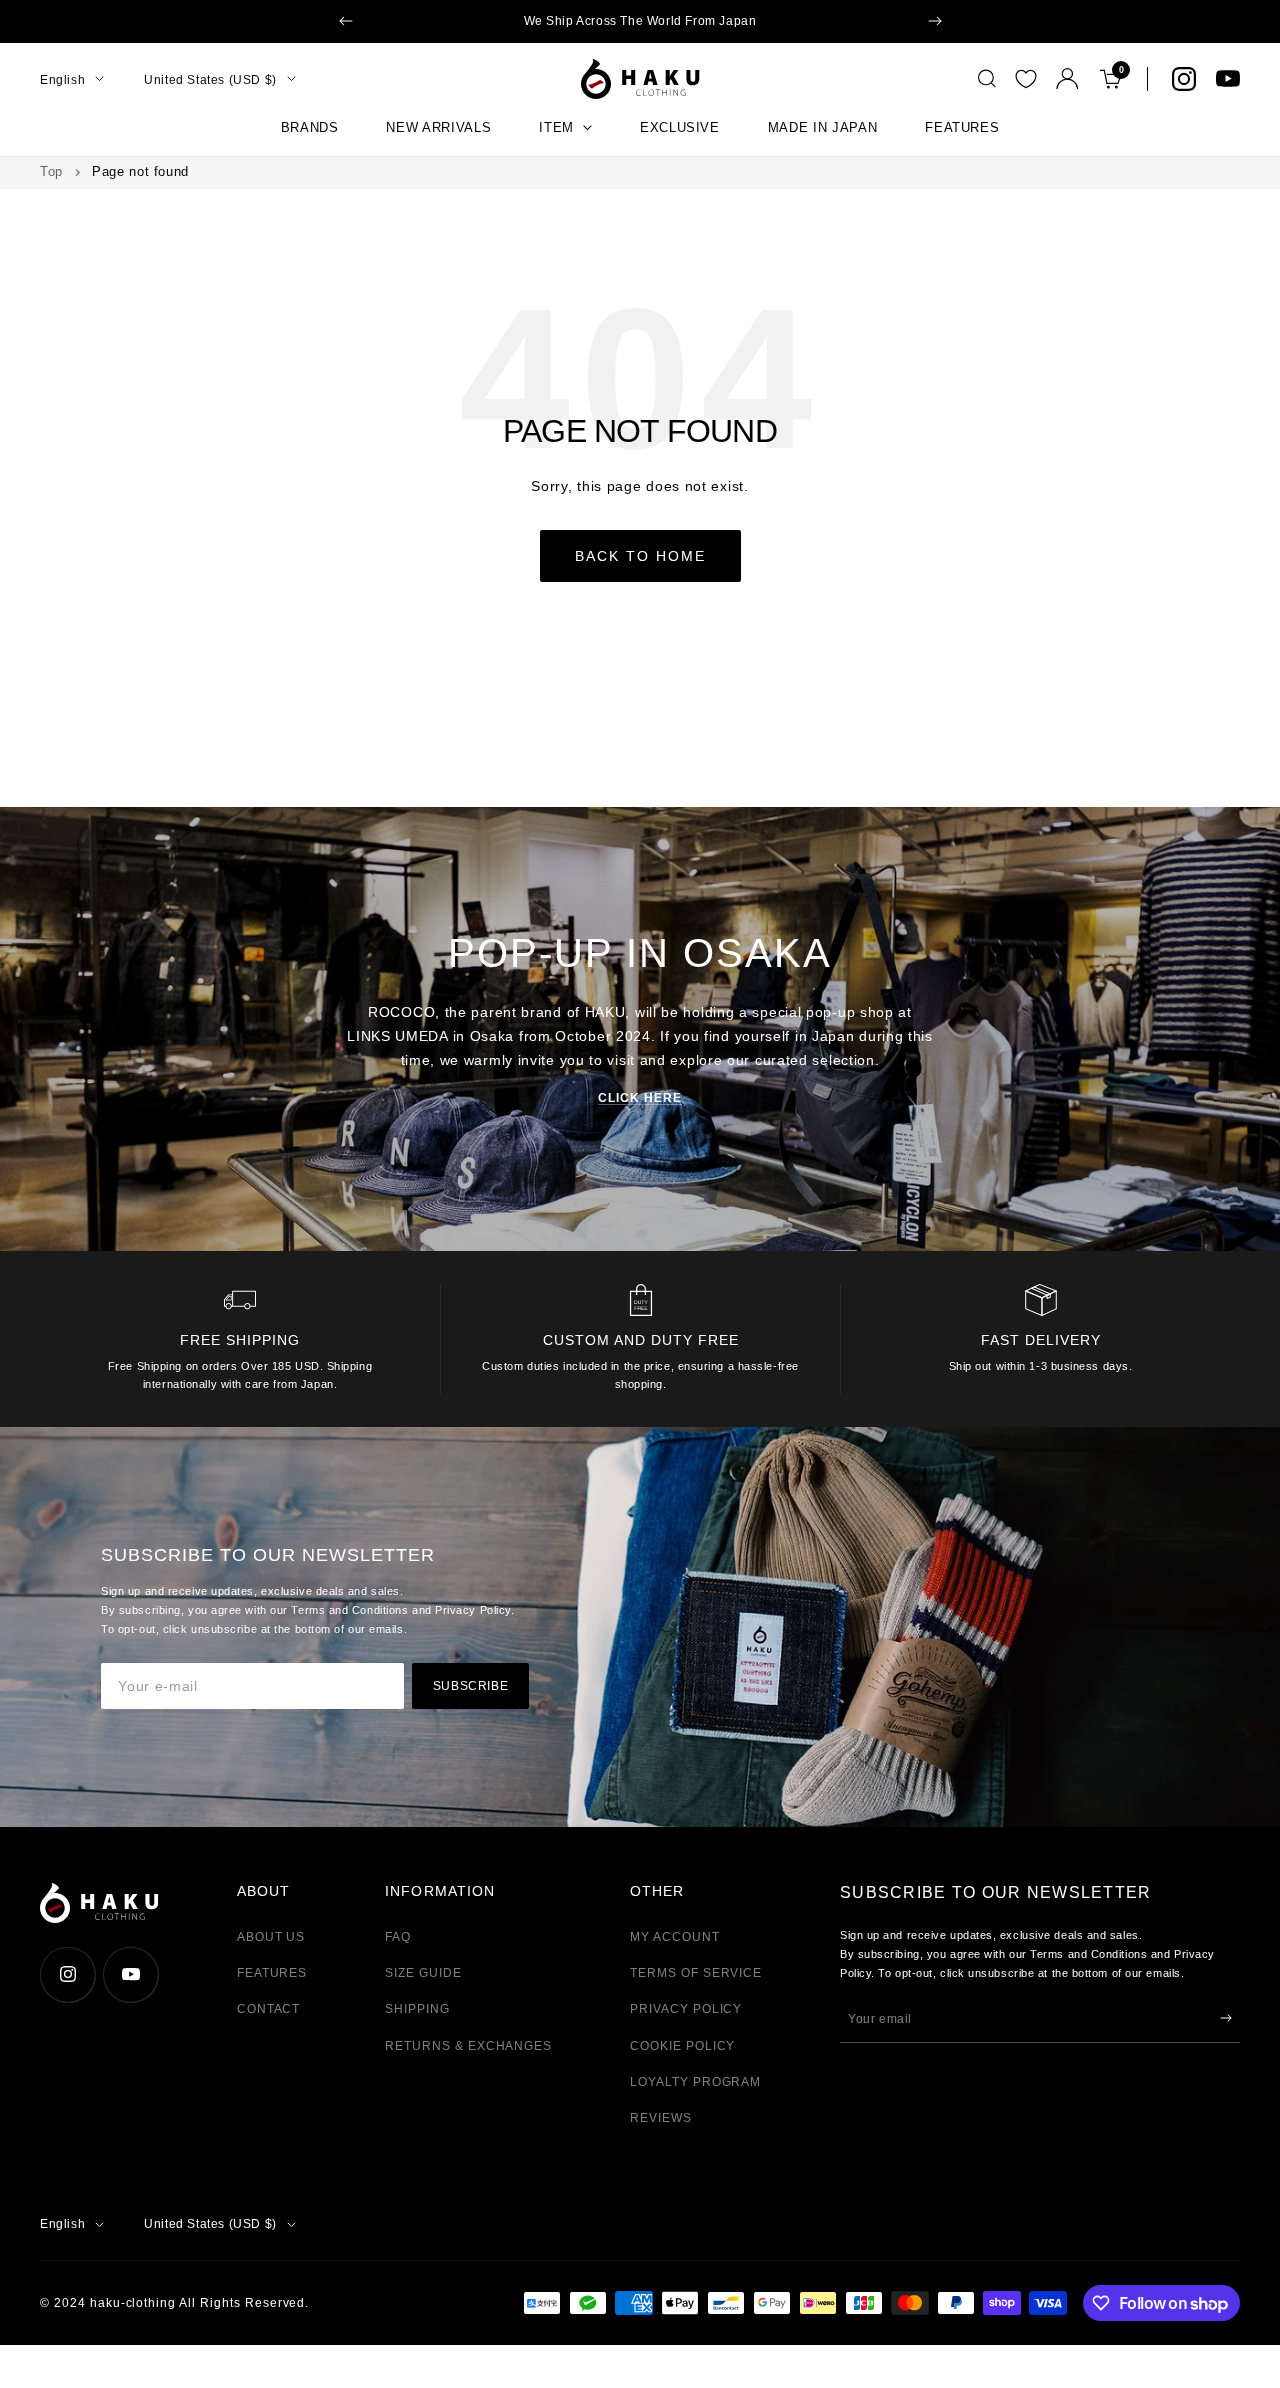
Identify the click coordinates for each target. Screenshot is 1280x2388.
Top (51, 171)
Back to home (640, 556)
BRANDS (310, 127)
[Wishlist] (1026, 79)
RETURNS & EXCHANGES (468, 2046)
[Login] (1067, 78)
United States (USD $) (210, 79)
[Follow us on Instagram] (1184, 79)
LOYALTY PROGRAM (695, 2082)
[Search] (987, 79)
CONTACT (269, 2009)
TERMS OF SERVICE (696, 1973)
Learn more (788, 21)
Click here (640, 1098)
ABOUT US (271, 1937)
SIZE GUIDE (423, 1973)
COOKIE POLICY (682, 2046)
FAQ (398, 1937)
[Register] (1226, 2018)
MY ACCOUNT (675, 1937)
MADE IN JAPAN (822, 127)
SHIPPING (417, 2009)
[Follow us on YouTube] (1228, 79)
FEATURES (962, 127)
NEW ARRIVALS (438, 127)
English (62, 79)
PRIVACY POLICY (686, 2009)
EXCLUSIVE (680, 127)
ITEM (556, 127)
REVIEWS (661, 2118)
